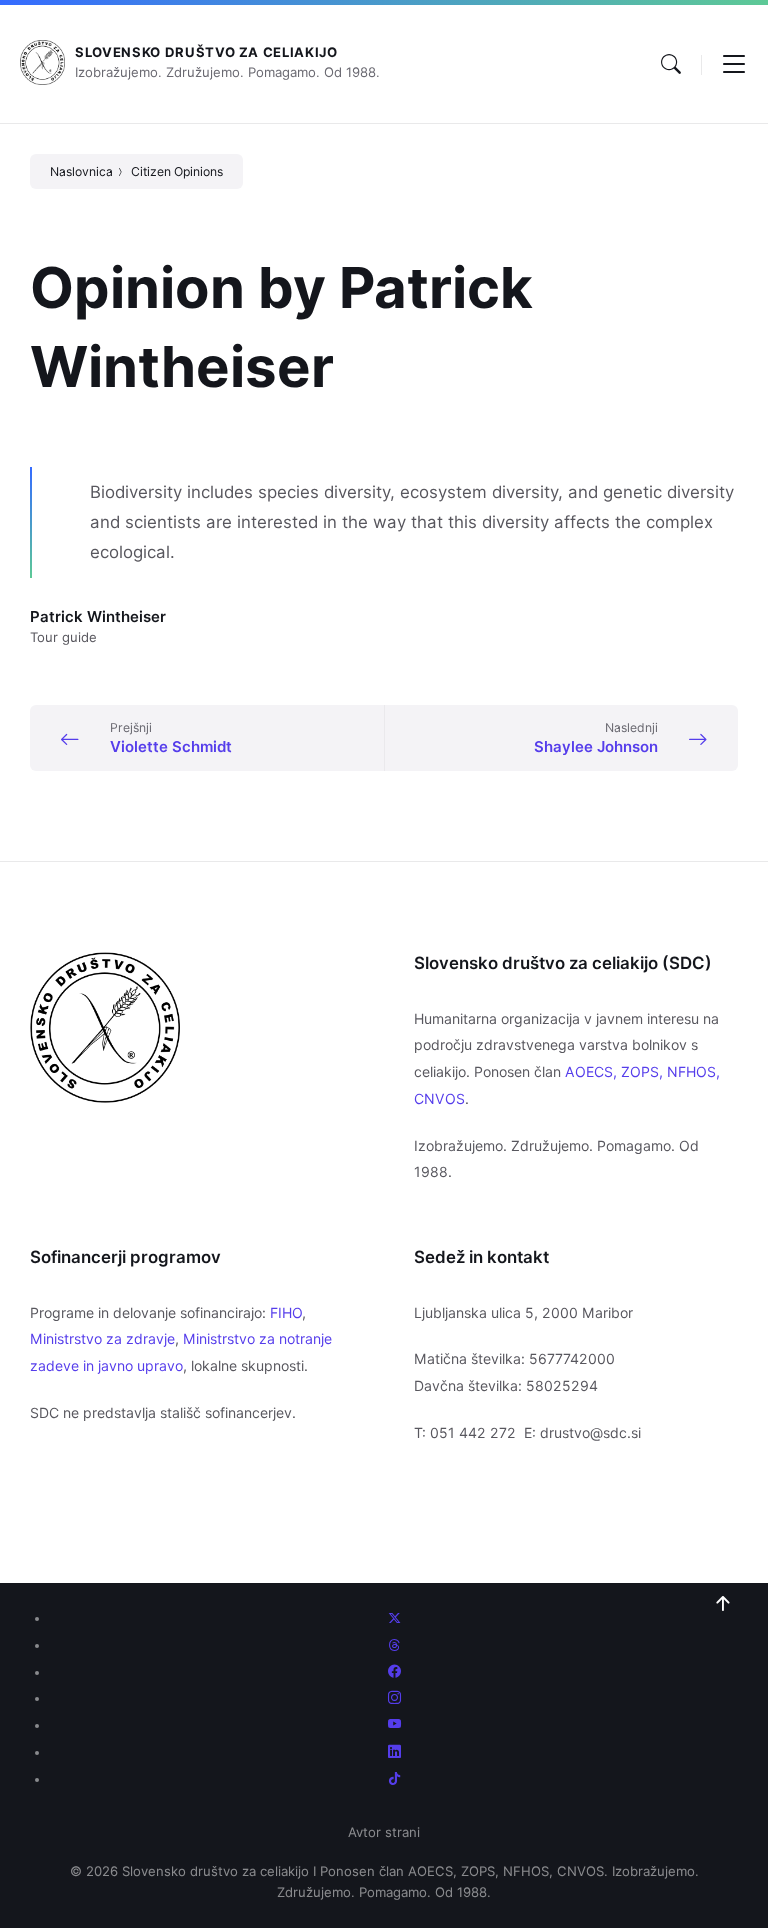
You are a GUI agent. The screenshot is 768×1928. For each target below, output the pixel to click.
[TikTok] (394, 1779)
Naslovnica (81, 171)
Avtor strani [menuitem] (384, 1832)
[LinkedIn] (394, 1752)
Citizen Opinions (177, 171)
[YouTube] (394, 1725)
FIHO (286, 1312)
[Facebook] (394, 1672)
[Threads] (394, 1645)
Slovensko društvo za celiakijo (206, 52)
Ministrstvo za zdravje (102, 1338)
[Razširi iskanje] (671, 64)
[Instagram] (394, 1698)
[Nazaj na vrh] (723, 1604)
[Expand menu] (734, 64)
